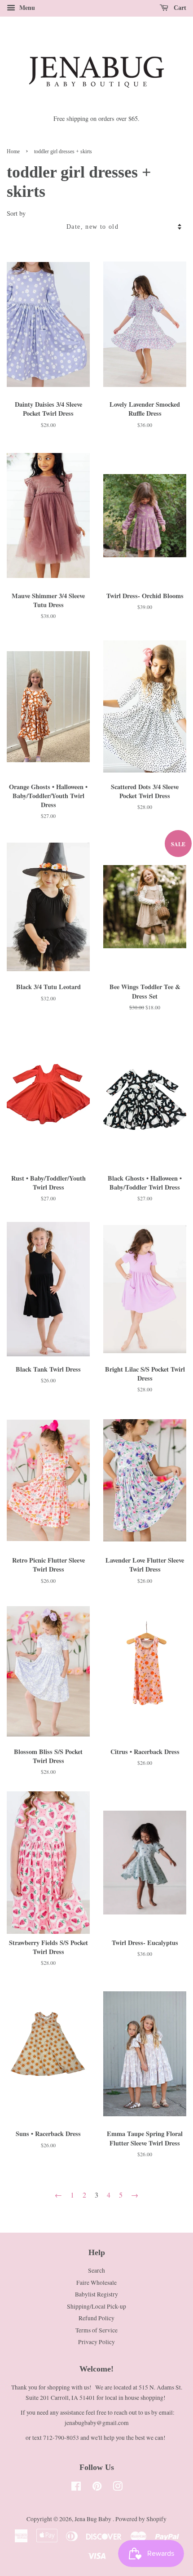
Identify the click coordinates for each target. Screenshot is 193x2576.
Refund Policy (96, 2318)
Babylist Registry (96, 2294)
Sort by (16, 213)
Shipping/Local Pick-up (96, 2306)
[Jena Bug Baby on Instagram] (118, 2488)
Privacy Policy (96, 2342)
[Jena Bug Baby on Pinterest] (97, 2488)
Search (96, 2270)
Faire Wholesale (96, 2283)
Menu (26, 7)
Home (13, 151)
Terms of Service (96, 2330)
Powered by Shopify (141, 2519)
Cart (179, 8)
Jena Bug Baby (94, 2519)
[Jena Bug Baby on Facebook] (76, 2488)
